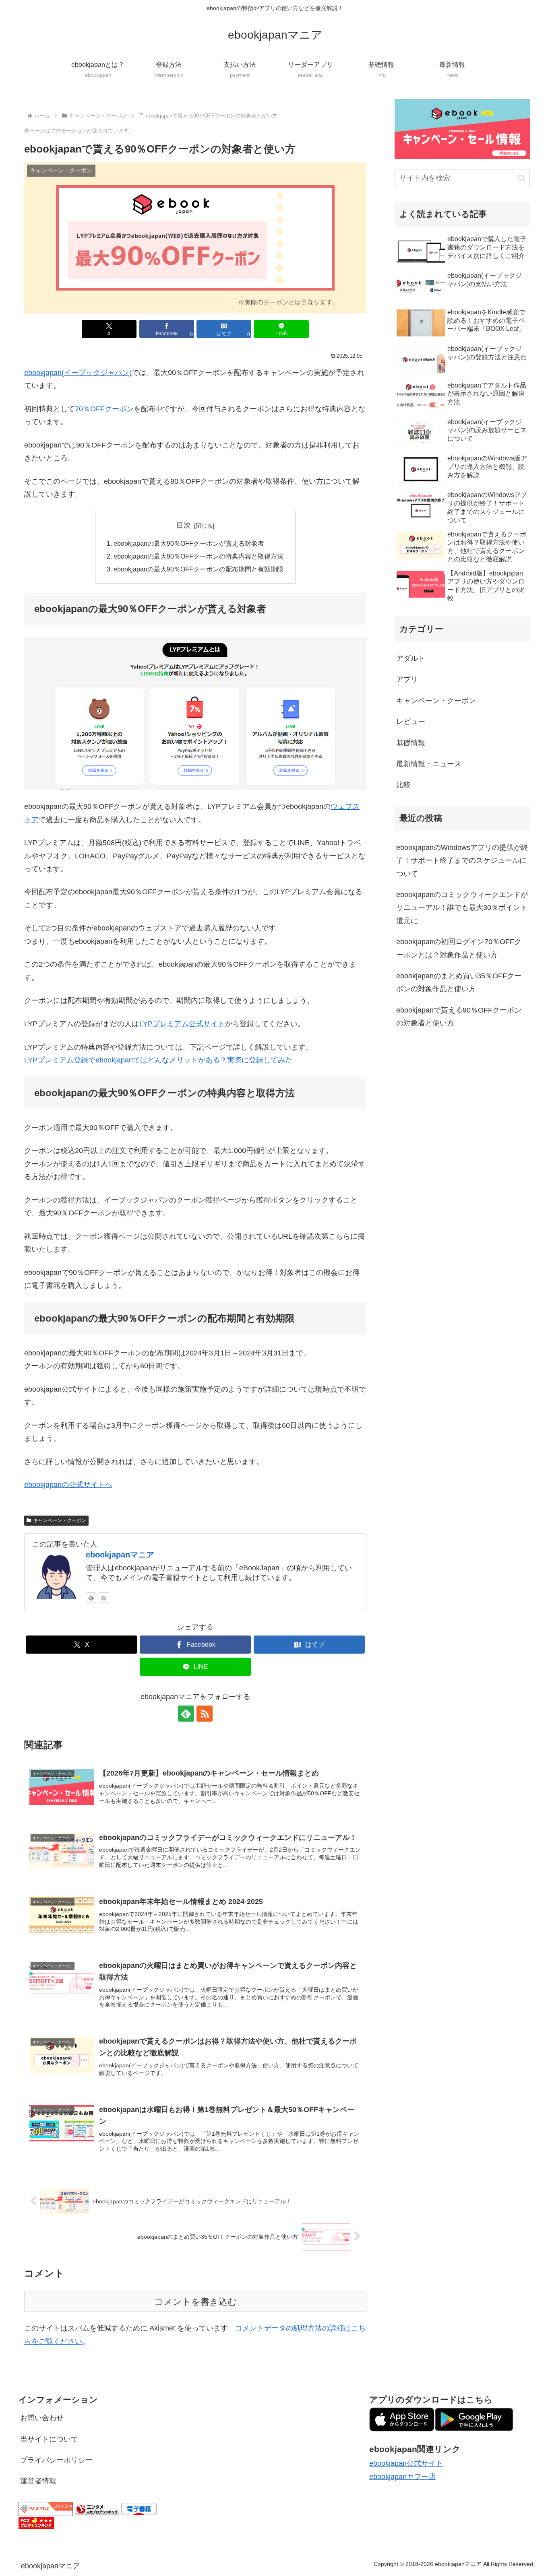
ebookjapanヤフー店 (402, 2477)
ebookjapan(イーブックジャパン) (78, 373)
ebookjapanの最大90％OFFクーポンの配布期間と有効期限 (198, 569)
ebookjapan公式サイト (406, 2463)
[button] (522, 178)
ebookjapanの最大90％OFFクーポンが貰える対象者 (189, 543)
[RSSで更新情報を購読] (104, 1598)
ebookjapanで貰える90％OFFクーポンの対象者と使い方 (459, 1017)
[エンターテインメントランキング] (97, 2508)
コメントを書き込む (195, 2302)
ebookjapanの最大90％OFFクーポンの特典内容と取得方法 (198, 556)
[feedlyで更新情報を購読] (91, 1598)
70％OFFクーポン (104, 409)
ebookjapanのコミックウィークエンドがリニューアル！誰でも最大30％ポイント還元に (462, 908)
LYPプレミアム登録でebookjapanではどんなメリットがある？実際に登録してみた (158, 1060)
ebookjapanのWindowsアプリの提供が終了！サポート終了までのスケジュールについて (462, 861)
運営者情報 (38, 2481)
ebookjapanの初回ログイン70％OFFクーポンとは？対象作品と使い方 (459, 948)
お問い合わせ (42, 2418)
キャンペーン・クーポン (60, 1520)
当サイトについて (49, 2439)
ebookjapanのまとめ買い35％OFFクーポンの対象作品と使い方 (459, 982)
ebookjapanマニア (120, 1555)
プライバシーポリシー (56, 2460)
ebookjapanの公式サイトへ (68, 1485)
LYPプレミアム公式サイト (182, 1024)
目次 (184, 525)
